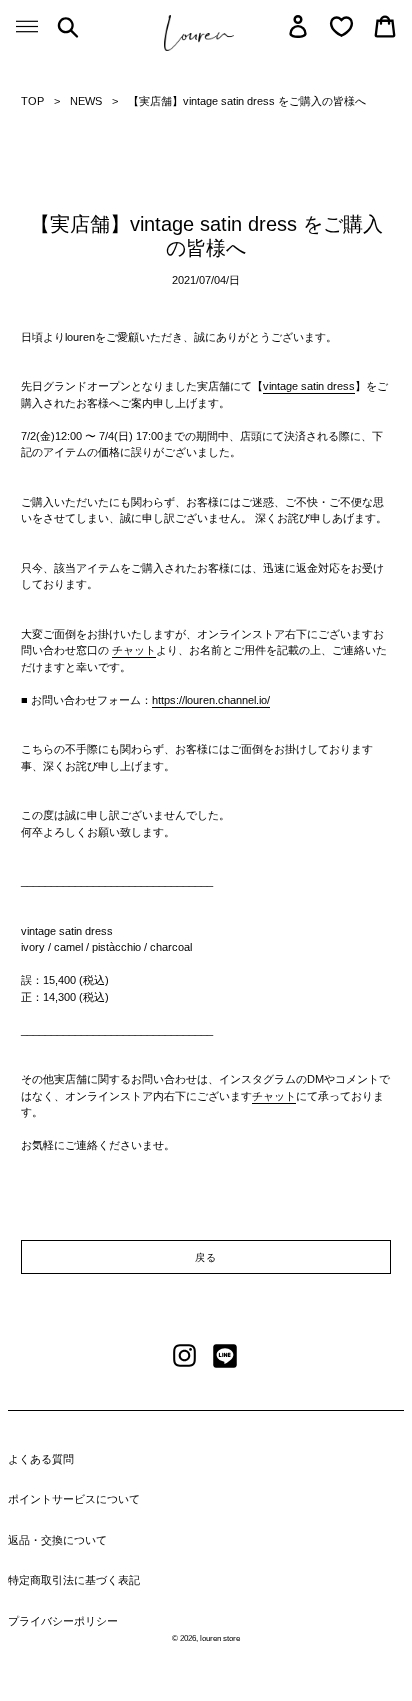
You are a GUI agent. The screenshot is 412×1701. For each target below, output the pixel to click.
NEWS (86, 101)
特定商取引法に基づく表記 (74, 1580)
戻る (206, 1257)
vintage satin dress (309, 386)
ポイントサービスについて (74, 1499)
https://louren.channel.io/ (211, 700)
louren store (220, 1638)
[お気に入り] (341, 26)
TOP (32, 101)
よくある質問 (41, 1459)
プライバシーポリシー (63, 1621)
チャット (134, 650)
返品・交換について (57, 1540)
